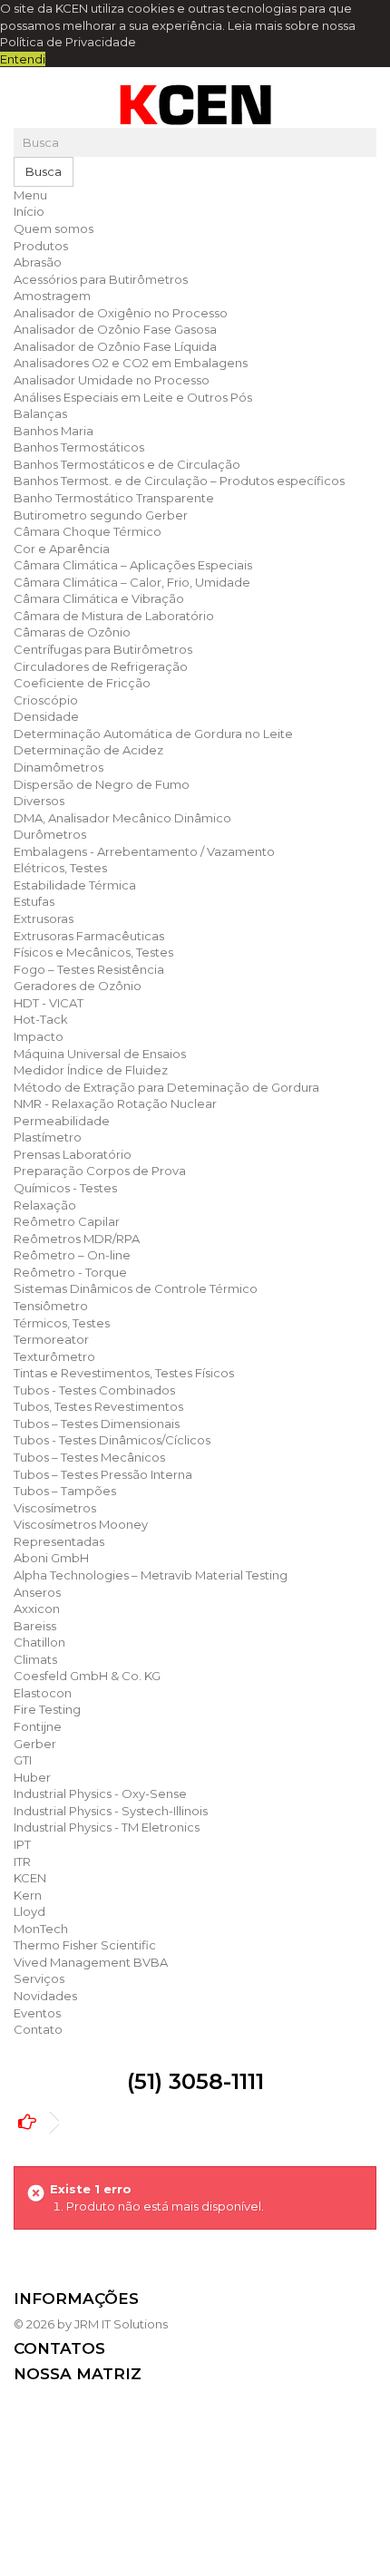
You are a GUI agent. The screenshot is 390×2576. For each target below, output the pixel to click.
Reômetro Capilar (67, 1221)
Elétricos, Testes (60, 868)
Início (29, 211)
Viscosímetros (55, 1508)
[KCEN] (195, 104)
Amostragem (52, 296)
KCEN (30, 1878)
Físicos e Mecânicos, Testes (93, 952)
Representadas (59, 1541)
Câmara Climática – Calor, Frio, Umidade (132, 582)
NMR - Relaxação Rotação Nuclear (115, 1103)
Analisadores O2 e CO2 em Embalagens (131, 363)
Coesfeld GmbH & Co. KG (87, 1676)
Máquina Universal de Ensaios (100, 1054)
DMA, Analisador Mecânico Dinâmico (122, 818)
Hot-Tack (41, 1019)
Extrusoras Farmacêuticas (89, 936)
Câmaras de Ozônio (72, 632)
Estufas (34, 901)
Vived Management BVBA (91, 1962)
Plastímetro (48, 1137)
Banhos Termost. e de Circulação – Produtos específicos (179, 481)
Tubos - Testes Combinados (94, 1390)
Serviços (39, 1978)
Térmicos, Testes (62, 1323)
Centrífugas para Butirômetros (103, 649)
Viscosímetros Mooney (81, 1524)
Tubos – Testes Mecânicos (89, 1457)
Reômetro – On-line (72, 1255)
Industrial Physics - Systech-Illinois (111, 1811)
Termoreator (51, 1339)
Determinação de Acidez (88, 750)
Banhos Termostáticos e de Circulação (127, 464)
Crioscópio (46, 700)
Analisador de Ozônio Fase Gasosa (115, 329)
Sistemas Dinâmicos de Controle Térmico (136, 1288)
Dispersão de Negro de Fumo (102, 784)
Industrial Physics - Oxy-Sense (100, 1793)
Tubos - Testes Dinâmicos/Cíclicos (112, 1440)
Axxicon (37, 1609)
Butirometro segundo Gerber (101, 515)
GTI (23, 1760)
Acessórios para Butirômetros (101, 279)
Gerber (35, 1744)
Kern (28, 1895)
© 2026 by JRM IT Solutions (91, 2324)
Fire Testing (47, 1709)
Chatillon (39, 1642)
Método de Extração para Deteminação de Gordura (166, 1087)
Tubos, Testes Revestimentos (98, 1406)
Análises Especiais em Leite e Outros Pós (133, 397)
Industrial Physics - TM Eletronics (107, 1827)
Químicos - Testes (65, 1188)
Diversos (39, 801)
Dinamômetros (58, 767)
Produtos (41, 246)
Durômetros (50, 834)
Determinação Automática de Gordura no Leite (153, 734)
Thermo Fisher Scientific (85, 1945)
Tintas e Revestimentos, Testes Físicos (124, 1373)
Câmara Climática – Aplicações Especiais (133, 565)
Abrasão (38, 262)
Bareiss (35, 1626)
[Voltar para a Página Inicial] (32, 2123)
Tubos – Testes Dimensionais (97, 1424)
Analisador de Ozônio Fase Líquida (115, 346)
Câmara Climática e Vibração (99, 598)
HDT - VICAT (49, 1003)
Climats (35, 1659)
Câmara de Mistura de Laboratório (114, 616)
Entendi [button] (23, 59)
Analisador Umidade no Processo (112, 380)
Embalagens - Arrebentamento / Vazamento (144, 851)
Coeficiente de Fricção (82, 683)
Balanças (40, 413)
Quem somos (54, 228)
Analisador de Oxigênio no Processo (121, 313)
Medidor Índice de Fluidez (91, 1070)
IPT (22, 1844)
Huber (32, 1777)
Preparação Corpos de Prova (100, 1171)
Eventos (37, 2013)
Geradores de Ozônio (78, 986)
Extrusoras (44, 919)
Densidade (46, 716)
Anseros (37, 1592)
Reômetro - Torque (70, 1272)
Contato (38, 2029)
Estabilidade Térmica (75, 885)
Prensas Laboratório (73, 1154)
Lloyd (29, 1911)
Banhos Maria (54, 431)
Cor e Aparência (62, 549)
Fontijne (38, 1726)
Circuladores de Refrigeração (101, 666)
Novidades (45, 1996)
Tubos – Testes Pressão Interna (103, 1474)
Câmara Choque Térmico (88, 531)
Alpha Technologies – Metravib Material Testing (151, 1575)
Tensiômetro (51, 1306)
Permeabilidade (62, 1121)
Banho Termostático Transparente (114, 498)
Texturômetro (54, 1356)
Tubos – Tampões (65, 1491)
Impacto (39, 1036)
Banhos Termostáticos (79, 447)
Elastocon (43, 1693)
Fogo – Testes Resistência (89, 969)
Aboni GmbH (51, 1558)
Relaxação (45, 1205)
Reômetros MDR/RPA (77, 1239)
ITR (22, 1862)
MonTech (41, 1929)
